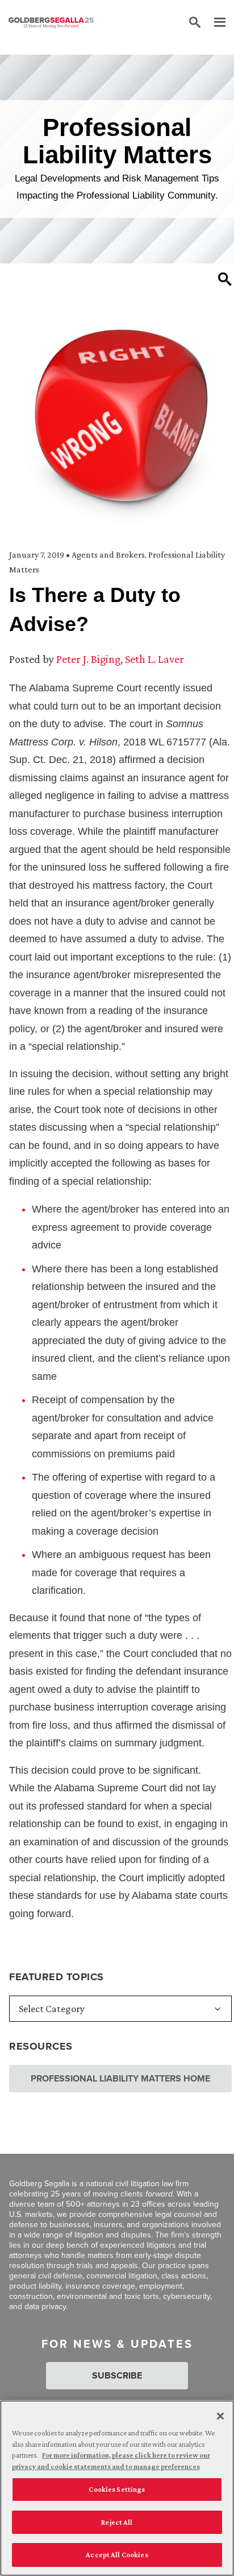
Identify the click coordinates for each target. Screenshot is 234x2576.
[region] (117, 2488)
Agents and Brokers (108, 555)
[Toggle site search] (195, 23)
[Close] (220, 2416)
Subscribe (117, 2375)
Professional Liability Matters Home (120, 2078)
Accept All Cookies (117, 2555)
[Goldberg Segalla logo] (51, 23)
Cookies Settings (117, 2489)
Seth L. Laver (154, 659)
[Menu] (214, 23)
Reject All (117, 2522)
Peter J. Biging (88, 659)
